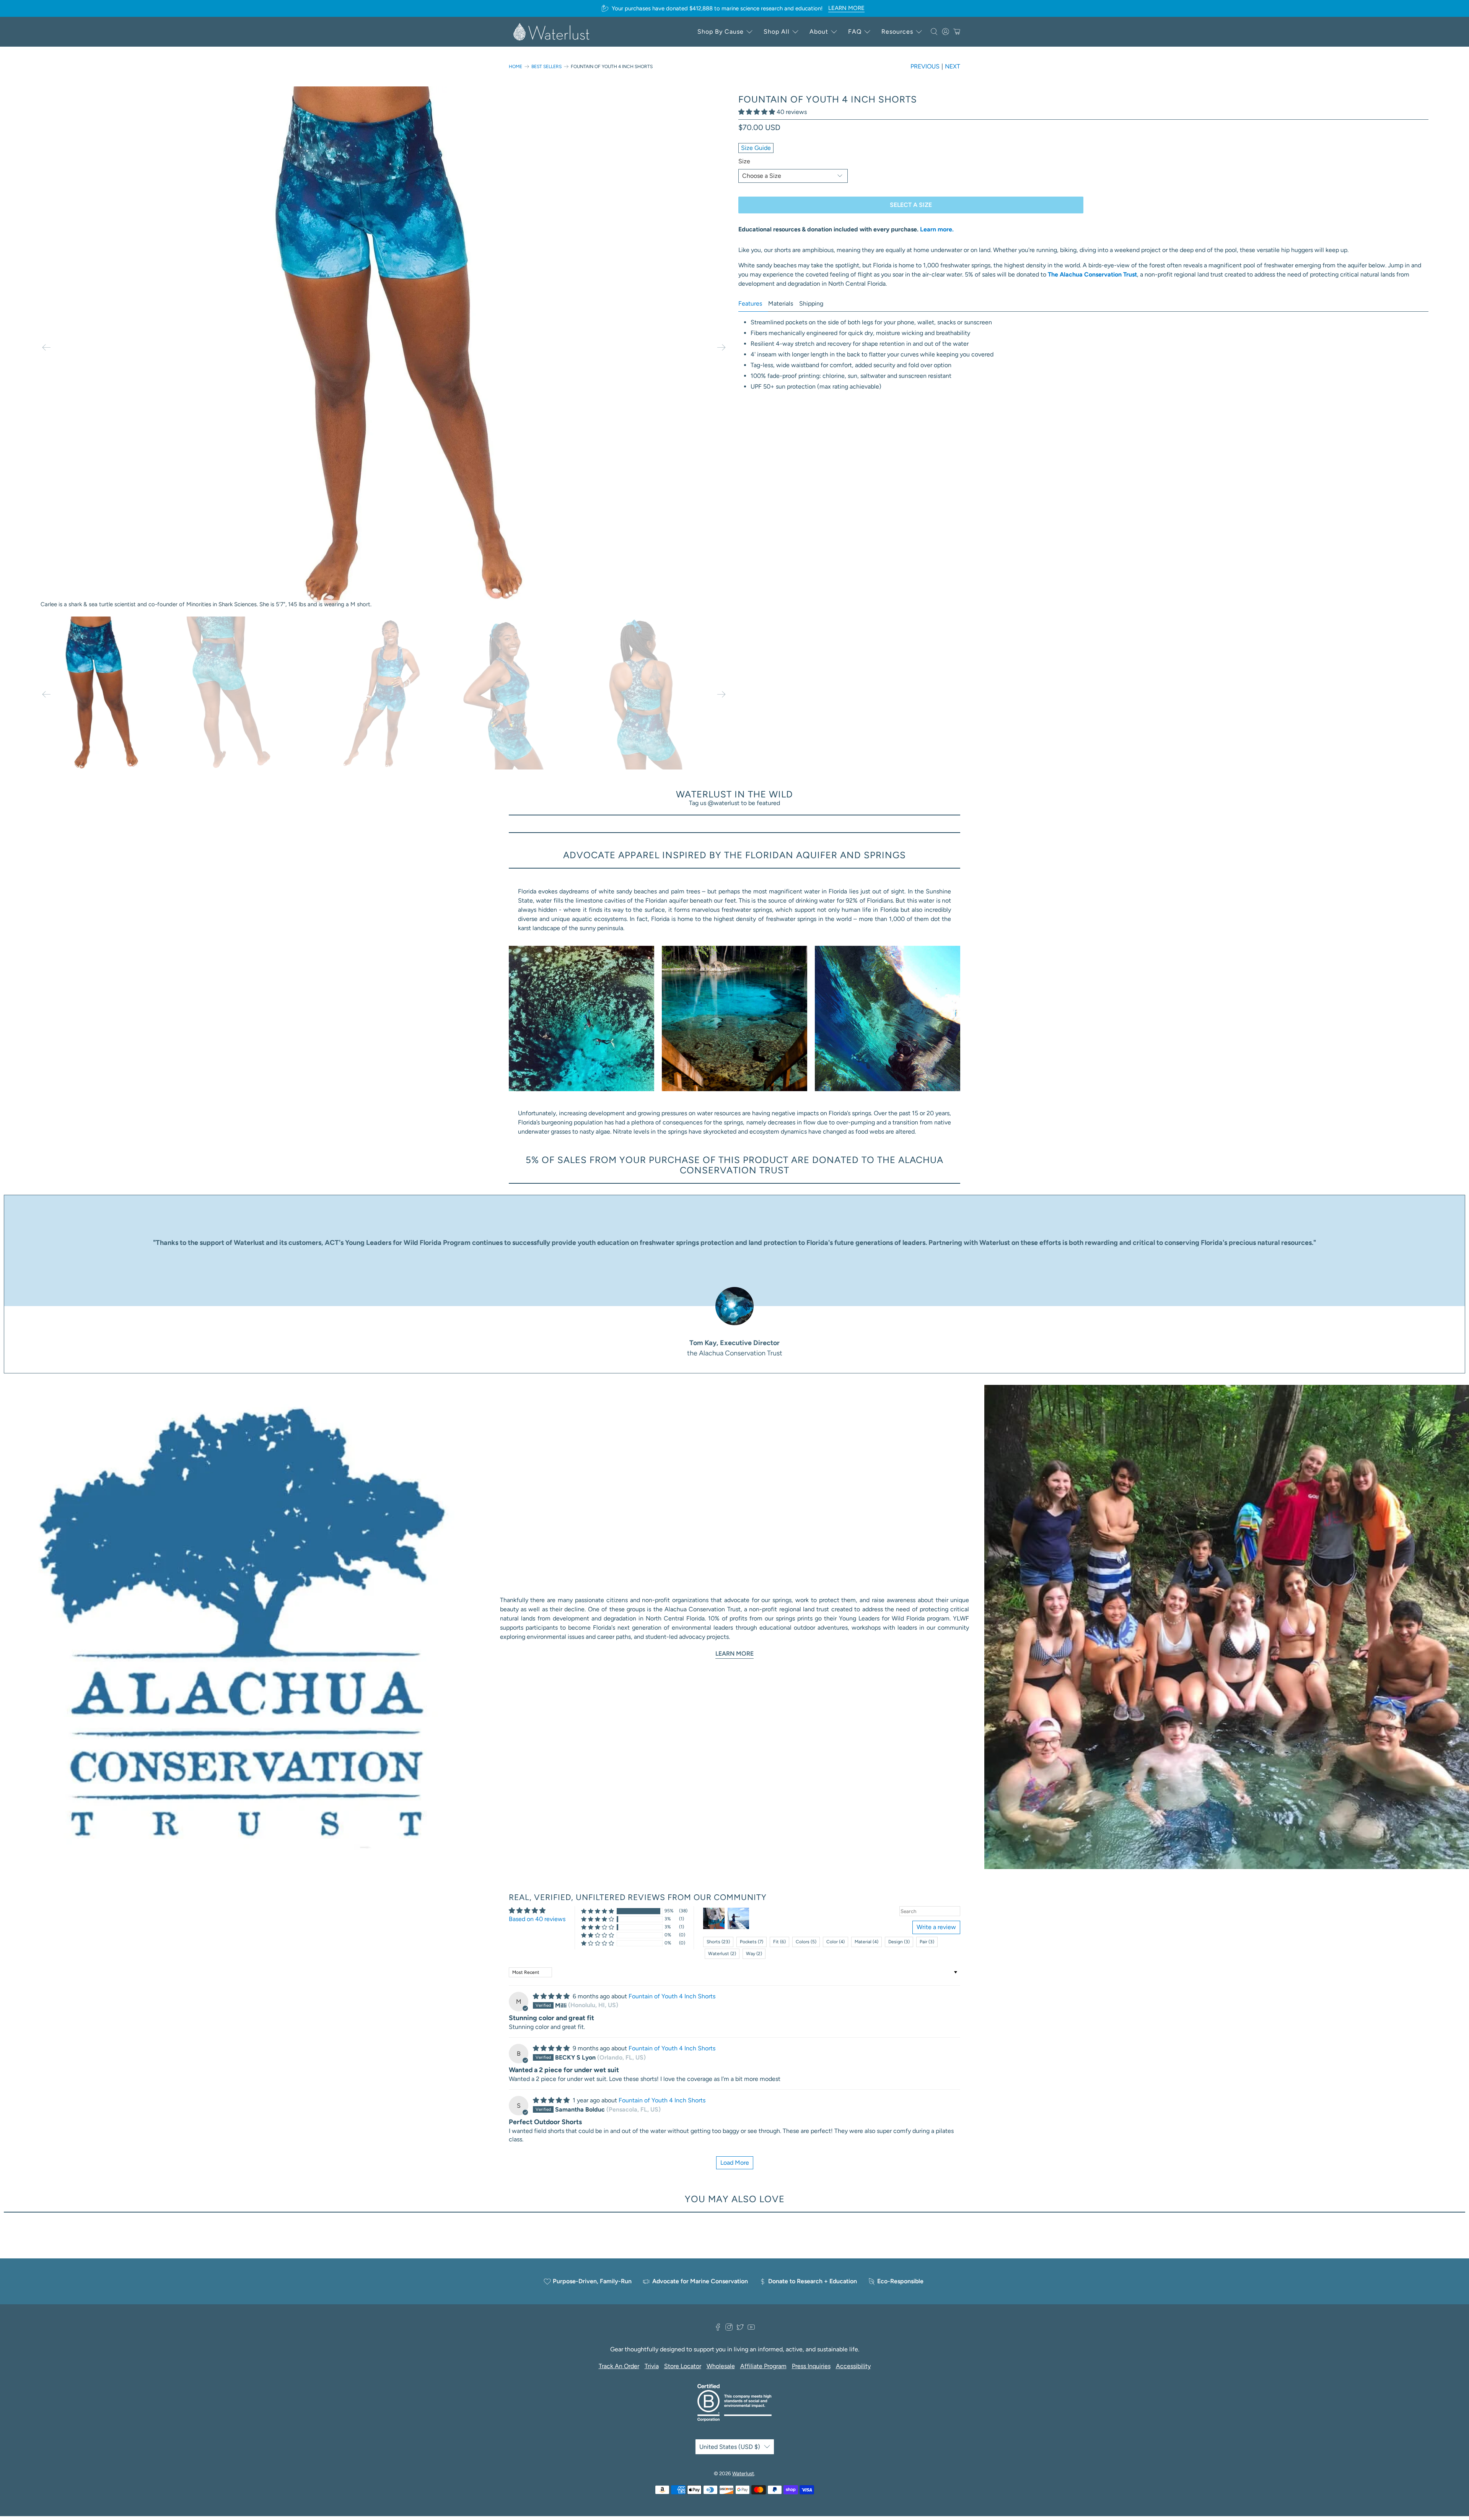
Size (744, 161)
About (819, 32)
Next (953, 66)
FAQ (855, 32)
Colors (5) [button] (806, 1942)
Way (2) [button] (754, 1954)
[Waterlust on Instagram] (729, 2329)
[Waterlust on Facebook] (718, 2329)
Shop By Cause (721, 32)
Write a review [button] (936, 1927)
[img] (551, 1996)
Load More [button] (735, 2163)
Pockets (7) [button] (752, 1942)
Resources (897, 32)
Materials (781, 303)
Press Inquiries (811, 2366)
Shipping (811, 303)
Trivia (652, 2366)
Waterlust (743, 2473)
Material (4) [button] (866, 1942)
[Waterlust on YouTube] (751, 2329)
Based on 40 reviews (537, 1919)
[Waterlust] (552, 32)
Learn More (734, 1654)
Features (750, 303)
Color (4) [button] (835, 1942)
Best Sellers (546, 67)
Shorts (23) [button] (718, 1942)
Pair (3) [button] (927, 1942)
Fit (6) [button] (779, 1942)
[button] (757, 112)
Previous (925, 66)
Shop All (777, 32)
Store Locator (683, 2366)
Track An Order (619, 2366)
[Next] (721, 348)
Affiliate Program (763, 2366)
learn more (846, 8)
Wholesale (721, 2366)
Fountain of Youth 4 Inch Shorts (672, 1996)
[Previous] (46, 348)
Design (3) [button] (899, 1942)
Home (515, 67)
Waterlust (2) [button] (722, 1954)
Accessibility (853, 2366)
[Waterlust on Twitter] (740, 2329)
